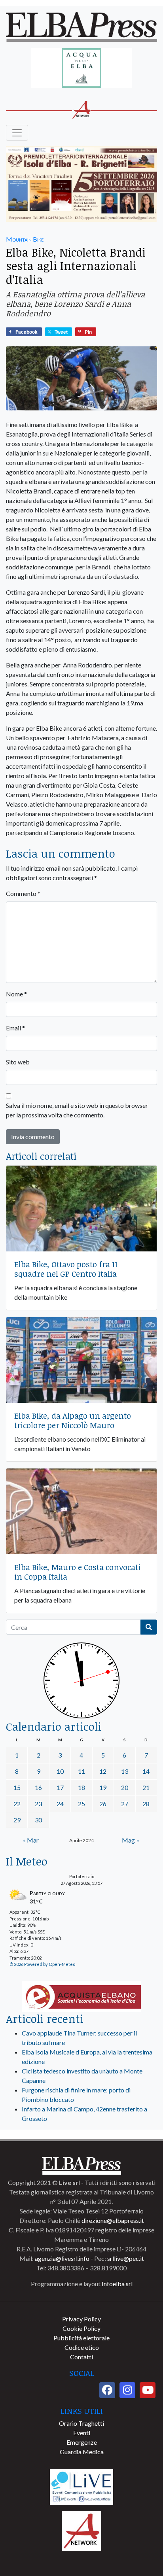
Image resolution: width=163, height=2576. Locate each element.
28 (146, 1804)
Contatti (81, 2357)
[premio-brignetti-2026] (81, 185)
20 (125, 1787)
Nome (16, 994)
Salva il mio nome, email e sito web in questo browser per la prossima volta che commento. (77, 1110)
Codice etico (82, 2347)
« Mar (31, 1840)
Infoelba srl (117, 2284)
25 (81, 1804)
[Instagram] (127, 2390)
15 (17, 1787)
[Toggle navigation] (17, 133)
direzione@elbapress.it (113, 2220)
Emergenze (82, 2442)
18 (81, 1787)
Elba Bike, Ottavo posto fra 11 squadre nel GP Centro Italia (66, 1269)
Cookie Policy (81, 2328)
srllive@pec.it (126, 2258)
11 (81, 1771)
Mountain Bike (25, 239)
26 (103, 1804)
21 (146, 1787)
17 (60, 1787)
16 (38, 1787)
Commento (23, 893)
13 (125, 1771)
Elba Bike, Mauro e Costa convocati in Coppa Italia (77, 1572)
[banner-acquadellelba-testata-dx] (82, 69)
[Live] (81, 2486)
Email (15, 1028)
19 (103, 1787)
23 (38, 1804)
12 (103, 1771)
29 (17, 1820)
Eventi (82, 2433)
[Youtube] (148, 2390)
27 (125, 1804)
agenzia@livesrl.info (62, 2258)
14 (146, 1771)
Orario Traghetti (81, 2423)
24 (60, 1804)
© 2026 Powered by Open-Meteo (42, 1964)
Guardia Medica (82, 2452)
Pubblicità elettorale (81, 2338)
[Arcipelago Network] (81, 2530)
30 (38, 1820)
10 (60, 1771)
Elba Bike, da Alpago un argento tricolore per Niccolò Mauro (73, 1420)
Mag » (131, 1840)
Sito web (18, 1062)
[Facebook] (107, 2390)
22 (17, 1804)
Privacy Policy (81, 2319)
